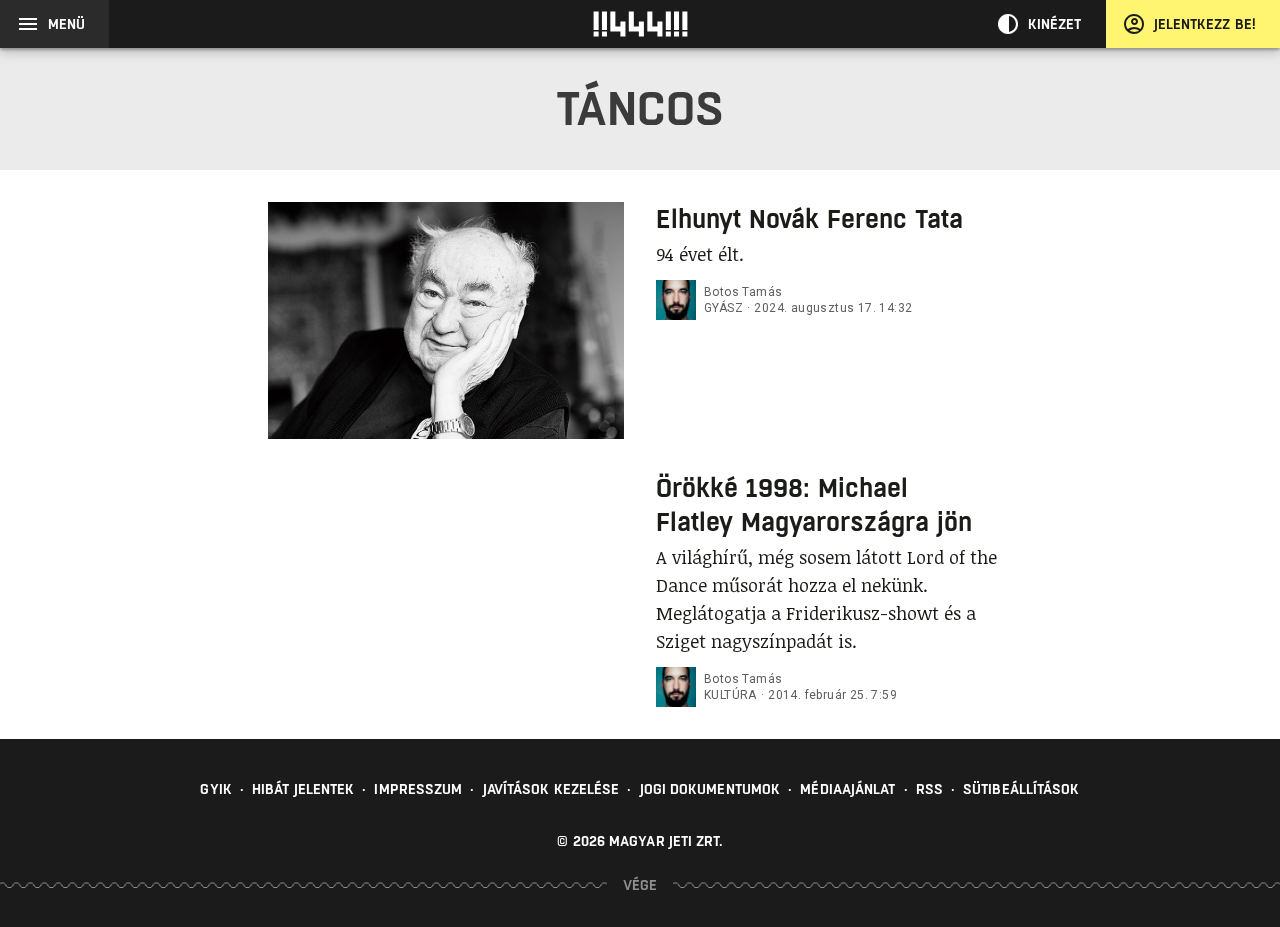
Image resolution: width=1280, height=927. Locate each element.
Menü (66, 24)
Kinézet (1055, 24)
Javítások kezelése (551, 789)
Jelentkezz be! (1205, 24)
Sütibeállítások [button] (1021, 789)
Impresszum (418, 789)
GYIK (215, 789)
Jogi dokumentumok (710, 789)
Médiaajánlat (847, 789)
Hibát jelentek (303, 789)
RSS (929, 789)
